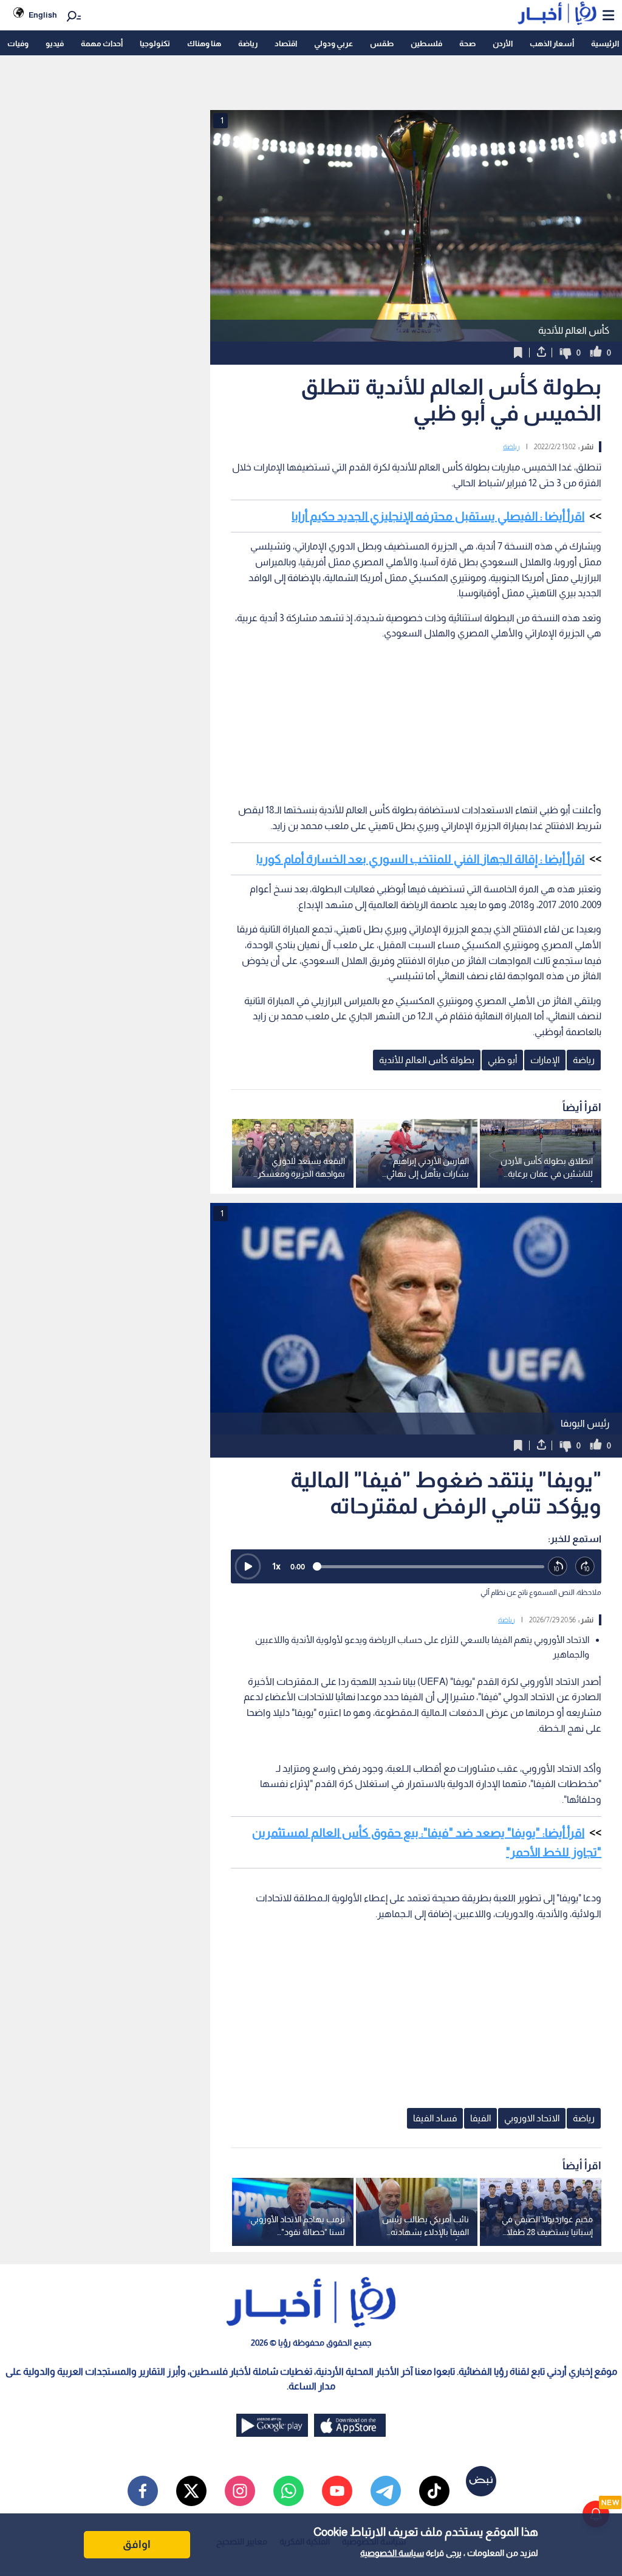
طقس (382, 43)
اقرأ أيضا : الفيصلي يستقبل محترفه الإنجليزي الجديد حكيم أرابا (438, 516)
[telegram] (386, 2491)
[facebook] (143, 2491)
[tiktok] (434, 2491)
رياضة (248, 43)
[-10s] (558, 1567)
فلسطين (426, 43)
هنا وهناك (204, 43)
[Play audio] (248, 1566)
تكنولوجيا (155, 43)
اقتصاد (286, 43)
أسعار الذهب (552, 43)
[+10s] (585, 1567)
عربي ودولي (333, 43)
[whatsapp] (289, 2491)
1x (276, 1566)
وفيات (18, 43)
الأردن (503, 43)
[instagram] (240, 2491)
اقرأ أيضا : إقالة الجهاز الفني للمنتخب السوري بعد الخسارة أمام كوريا (420, 859)
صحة (467, 43)
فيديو (55, 43)
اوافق (137, 2544)
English (43, 15)
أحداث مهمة (102, 43)
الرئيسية (605, 43)
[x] (191, 2491)
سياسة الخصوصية (392, 2553)
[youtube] (337, 2491)
